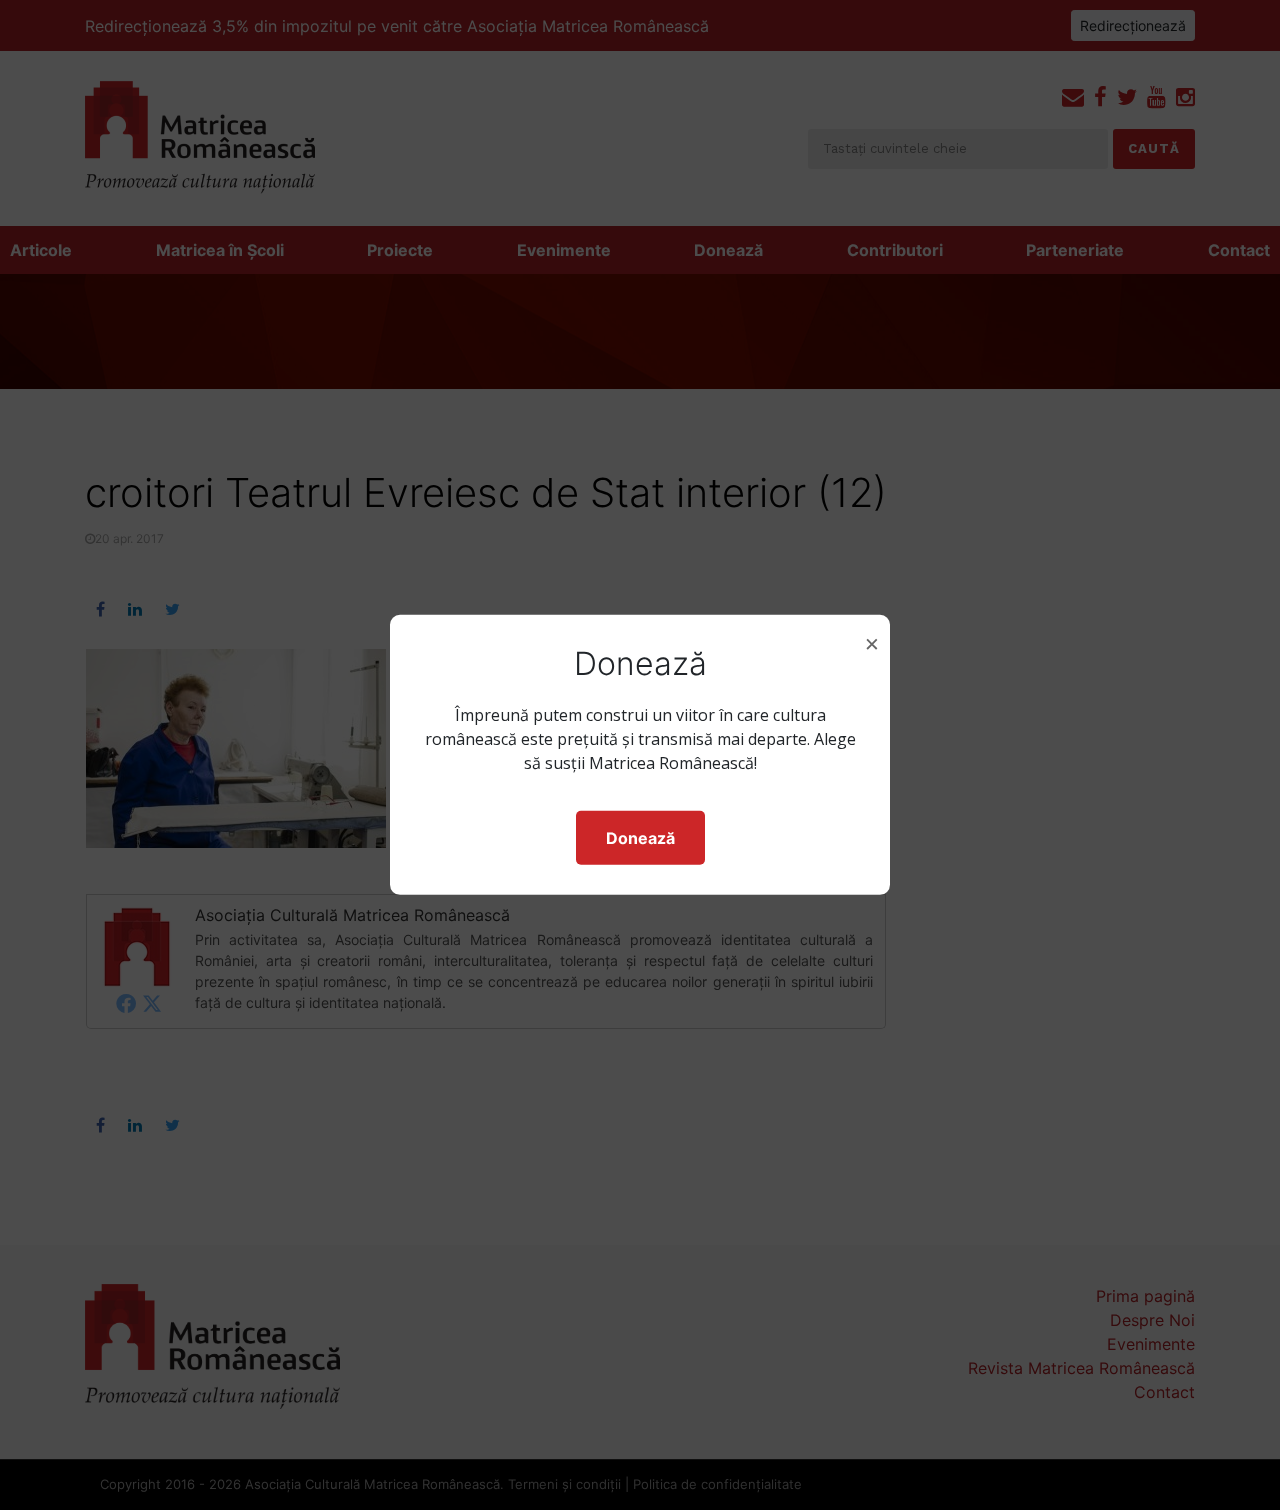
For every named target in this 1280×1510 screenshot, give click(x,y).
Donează (640, 838)
